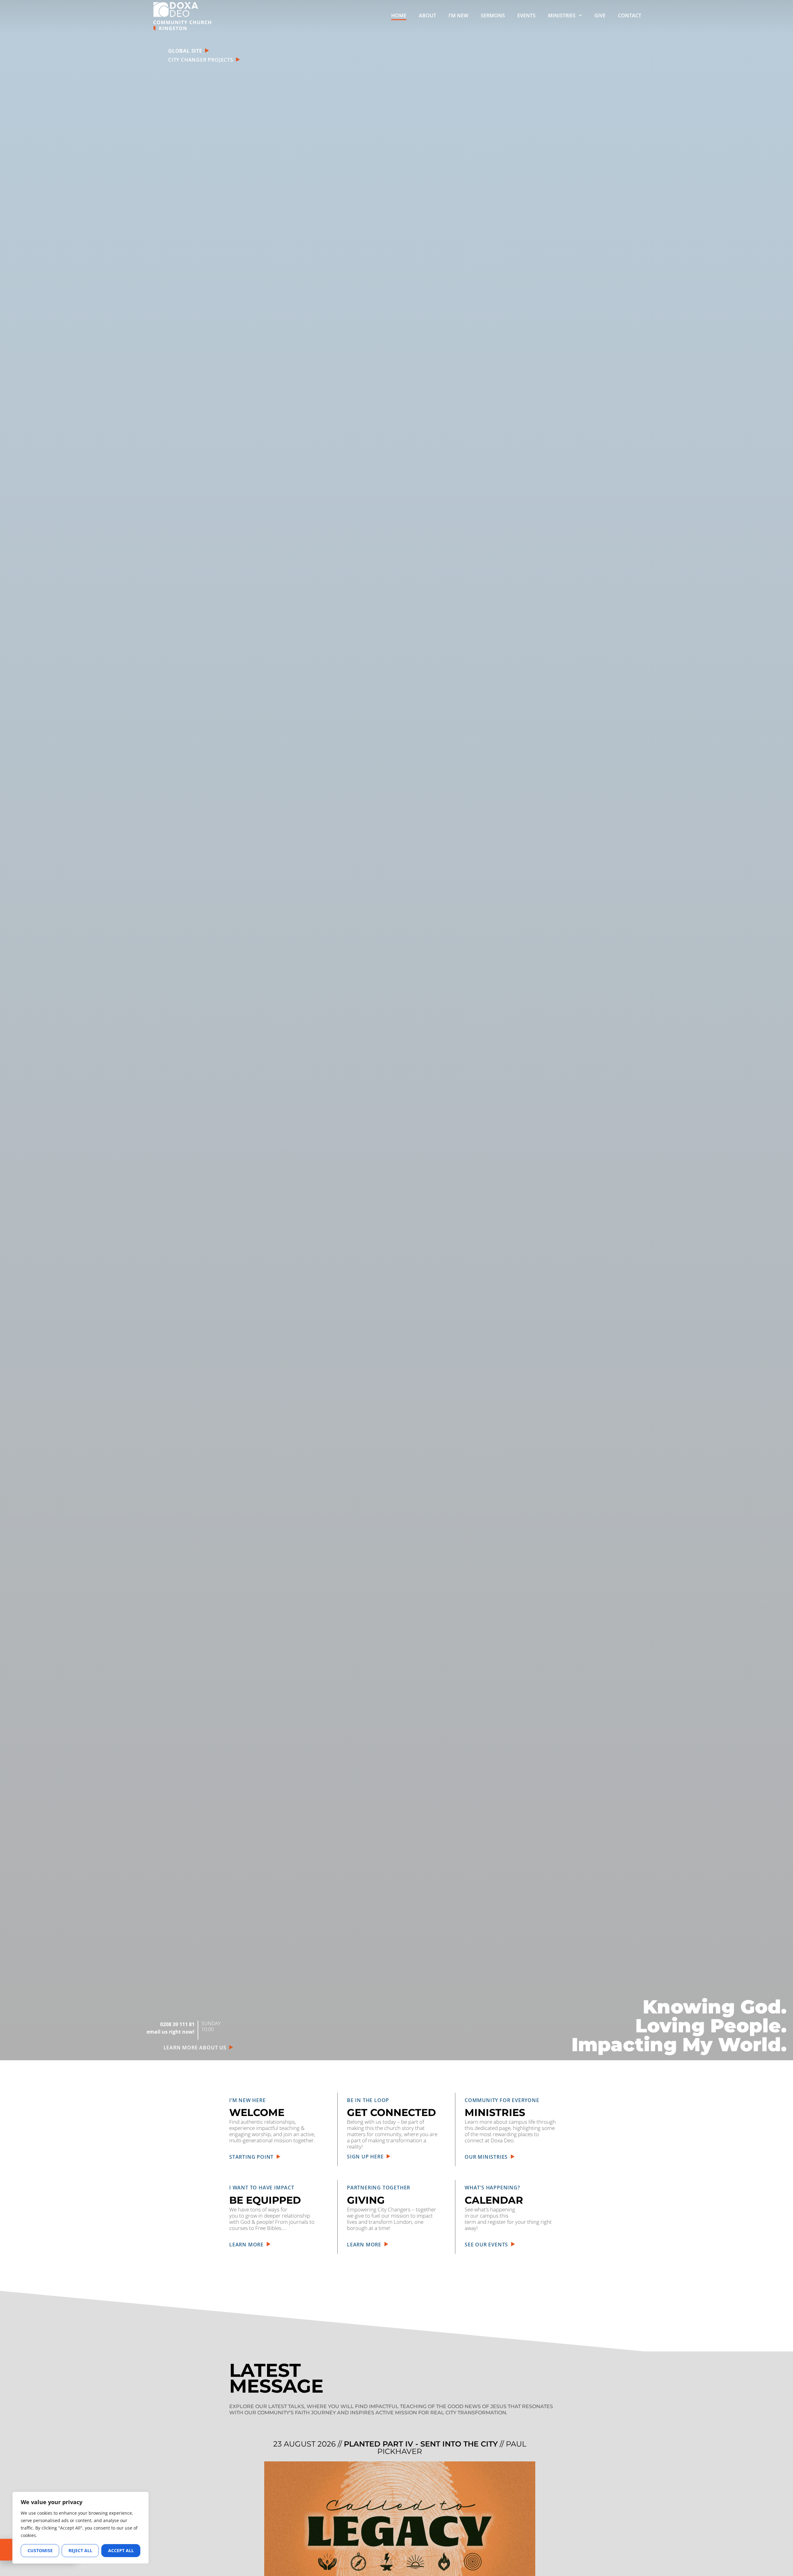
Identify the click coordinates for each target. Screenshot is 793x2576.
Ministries (562, 15)
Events (526, 15)
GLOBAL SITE (186, 51)
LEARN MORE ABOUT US (197, 2048)
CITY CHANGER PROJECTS (202, 60)
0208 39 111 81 (177, 2024)
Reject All (80, 2550)
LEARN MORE (248, 2245)
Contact (630, 15)
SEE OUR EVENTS (488, 2245)
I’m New (458, 15)
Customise (40, 2550)
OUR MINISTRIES (488, 2157)
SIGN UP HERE (367, 2157)
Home (399, 15)
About (427, 15)
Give (600, 15)
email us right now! (171, 2032)
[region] (81, 2528)
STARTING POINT (253, 2157)
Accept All (121, 2550)
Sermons (493, 15)
